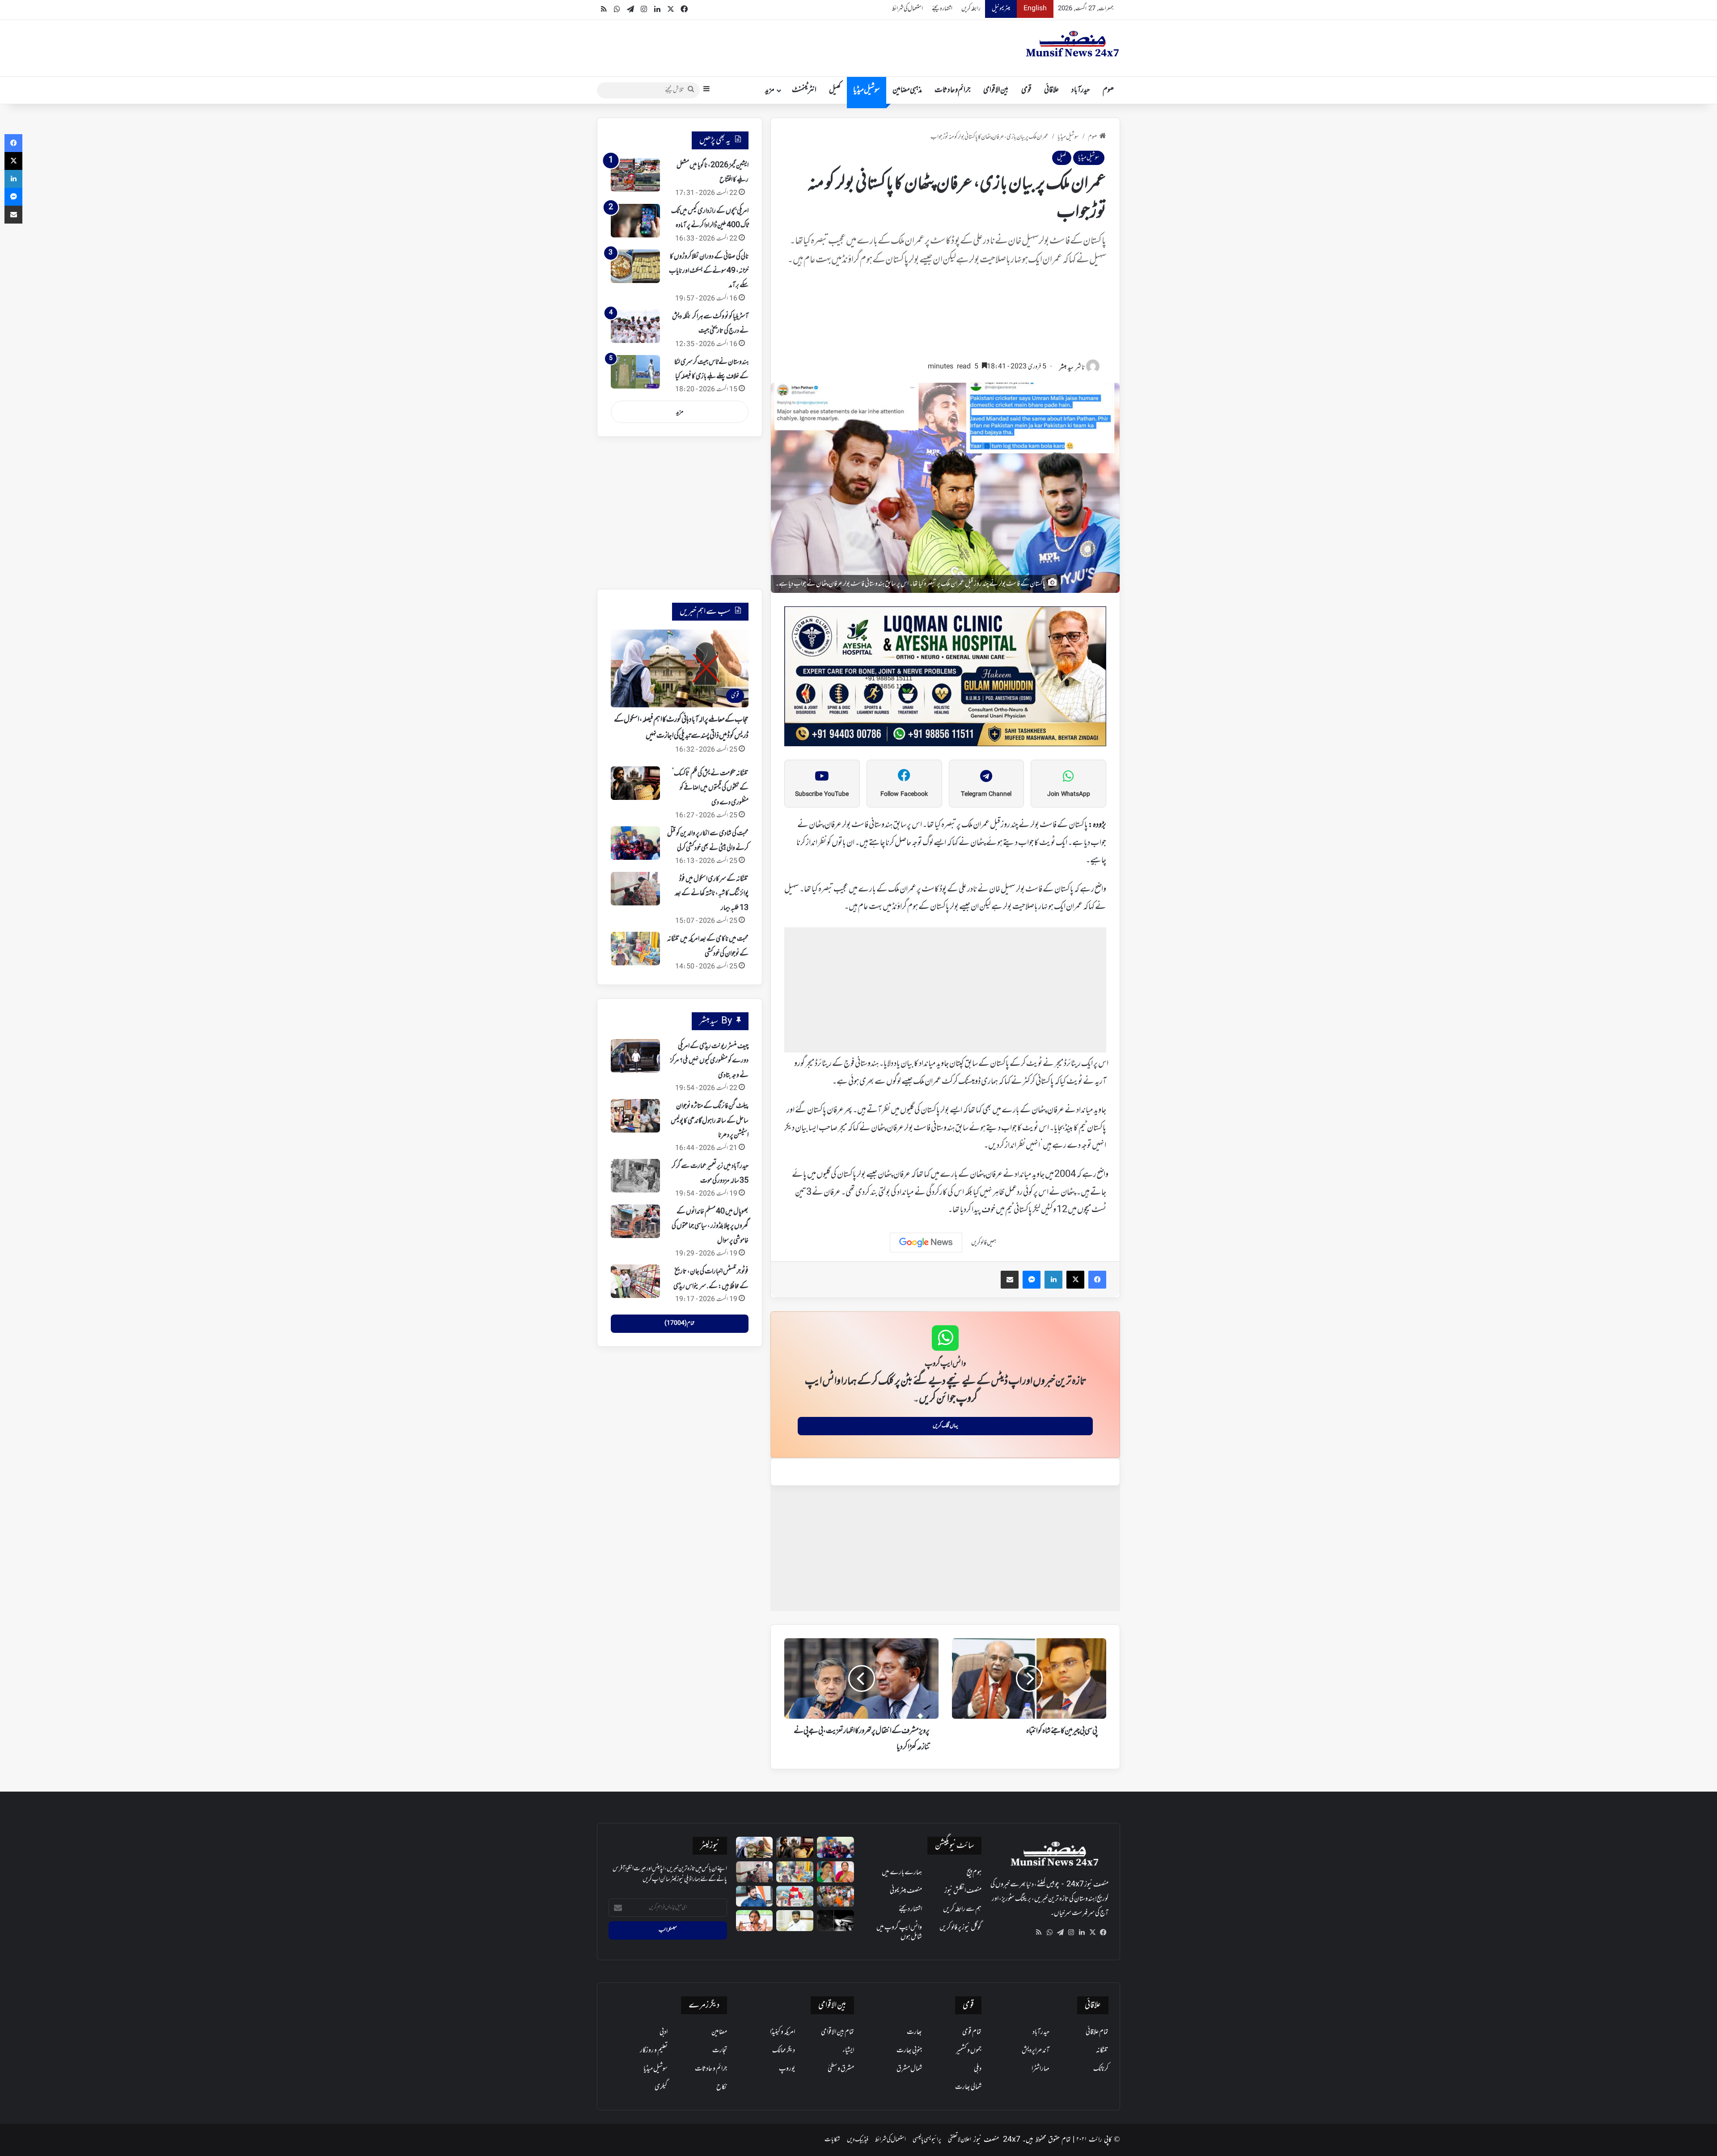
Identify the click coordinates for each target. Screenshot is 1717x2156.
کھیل (835, 90)
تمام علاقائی (1097, 2032)
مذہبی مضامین (907, 90)
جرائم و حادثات (953, 90)
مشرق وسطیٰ (841, 2069)
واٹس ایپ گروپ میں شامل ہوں (899, 1932)
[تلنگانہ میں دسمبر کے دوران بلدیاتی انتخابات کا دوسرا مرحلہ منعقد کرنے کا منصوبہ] (795, 1896)
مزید (770, 90)
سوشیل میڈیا (867, 90)
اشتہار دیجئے (942, 9)
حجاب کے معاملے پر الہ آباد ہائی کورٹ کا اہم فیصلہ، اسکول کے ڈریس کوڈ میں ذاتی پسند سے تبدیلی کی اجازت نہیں (681, 728)
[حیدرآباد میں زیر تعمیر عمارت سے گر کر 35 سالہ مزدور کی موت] (635, 1176)
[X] (1092, 1932)
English (1035, 9)
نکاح (722, 2087)
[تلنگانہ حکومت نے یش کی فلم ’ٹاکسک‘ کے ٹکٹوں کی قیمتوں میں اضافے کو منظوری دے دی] (635, 783)
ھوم (1108, 90)
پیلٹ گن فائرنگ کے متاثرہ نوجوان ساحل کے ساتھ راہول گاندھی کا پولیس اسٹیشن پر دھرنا (710, 1121)
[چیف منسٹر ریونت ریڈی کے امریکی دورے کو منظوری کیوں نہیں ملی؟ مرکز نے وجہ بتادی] (635, 1056)
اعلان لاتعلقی (960, 2140)
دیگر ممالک (784, 2050)
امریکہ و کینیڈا (782, 2032)
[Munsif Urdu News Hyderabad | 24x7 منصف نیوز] (1073, 44)
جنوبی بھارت (909, 2050)
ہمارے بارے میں (902, 1873)
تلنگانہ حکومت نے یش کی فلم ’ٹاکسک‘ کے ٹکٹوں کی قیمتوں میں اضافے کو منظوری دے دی (710, 788)
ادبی (664, 2032)
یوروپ (787, 2069)
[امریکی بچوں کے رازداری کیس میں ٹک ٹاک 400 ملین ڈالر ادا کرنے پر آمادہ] (635, 221)
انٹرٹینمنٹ (804, 90)
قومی (1026, 90)
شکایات (832, 2140)
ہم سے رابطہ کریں (962, 1909)
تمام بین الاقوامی (837, 2032)
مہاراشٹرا (1040, 2069)
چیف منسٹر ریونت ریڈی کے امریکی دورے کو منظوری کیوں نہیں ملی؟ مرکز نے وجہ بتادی (709, 1061)
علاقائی (1051, 90)
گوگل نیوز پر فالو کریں (960, 1928)
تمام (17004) (679, 1323)
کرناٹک (1101, 2069)
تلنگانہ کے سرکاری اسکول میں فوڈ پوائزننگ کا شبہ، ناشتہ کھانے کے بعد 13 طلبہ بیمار (712, 894)
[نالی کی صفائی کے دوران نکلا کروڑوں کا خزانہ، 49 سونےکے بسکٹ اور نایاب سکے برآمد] (635, 266)
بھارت (914, 2032)
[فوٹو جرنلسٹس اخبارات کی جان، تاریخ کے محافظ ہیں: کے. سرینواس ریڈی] (635, 1281)
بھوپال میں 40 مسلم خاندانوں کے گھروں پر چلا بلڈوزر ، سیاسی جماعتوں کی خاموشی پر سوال (710, 1226)
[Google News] (926, 1243)
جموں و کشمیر (969, 2050)
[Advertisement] (945, 318)
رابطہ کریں (971, 9)
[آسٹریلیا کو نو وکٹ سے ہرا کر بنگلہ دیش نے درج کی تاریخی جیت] (635, 326)
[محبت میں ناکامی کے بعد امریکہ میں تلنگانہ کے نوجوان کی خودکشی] (635, 949)
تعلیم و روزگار (654, 2050)
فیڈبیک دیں (858, 2140)
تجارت (720, 2050)
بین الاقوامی (996, 90)
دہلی (978, 2069)
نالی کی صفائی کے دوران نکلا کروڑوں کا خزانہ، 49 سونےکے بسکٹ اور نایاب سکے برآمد (709, 271)
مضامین (719, 2032)
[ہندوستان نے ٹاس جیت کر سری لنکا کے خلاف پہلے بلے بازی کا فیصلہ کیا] (635, 372)
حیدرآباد (1081, 90)
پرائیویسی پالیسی (927, 2140)
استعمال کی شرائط (907, 9)
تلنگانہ (1102, 2050)
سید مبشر (1066, 368)
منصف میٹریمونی (906, 1891)
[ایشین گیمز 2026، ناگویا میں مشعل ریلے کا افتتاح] (635, 175)
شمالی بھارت (968, 2087)
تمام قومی (972, 2032)
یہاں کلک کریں (945, 1426)
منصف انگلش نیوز (963, 1891)
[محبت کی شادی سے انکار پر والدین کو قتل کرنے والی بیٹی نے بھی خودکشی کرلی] (635, 843)
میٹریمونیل (1001, 9)
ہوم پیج (974, 1873)
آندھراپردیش (1036, 2050)
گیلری (661, 2087)
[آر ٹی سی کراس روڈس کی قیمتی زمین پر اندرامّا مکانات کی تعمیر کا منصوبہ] (795, 1921)
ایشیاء (848, 2050)
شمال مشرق (909, 2069)
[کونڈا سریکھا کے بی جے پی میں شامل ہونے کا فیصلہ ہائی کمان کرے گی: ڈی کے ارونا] (835, 1872)
